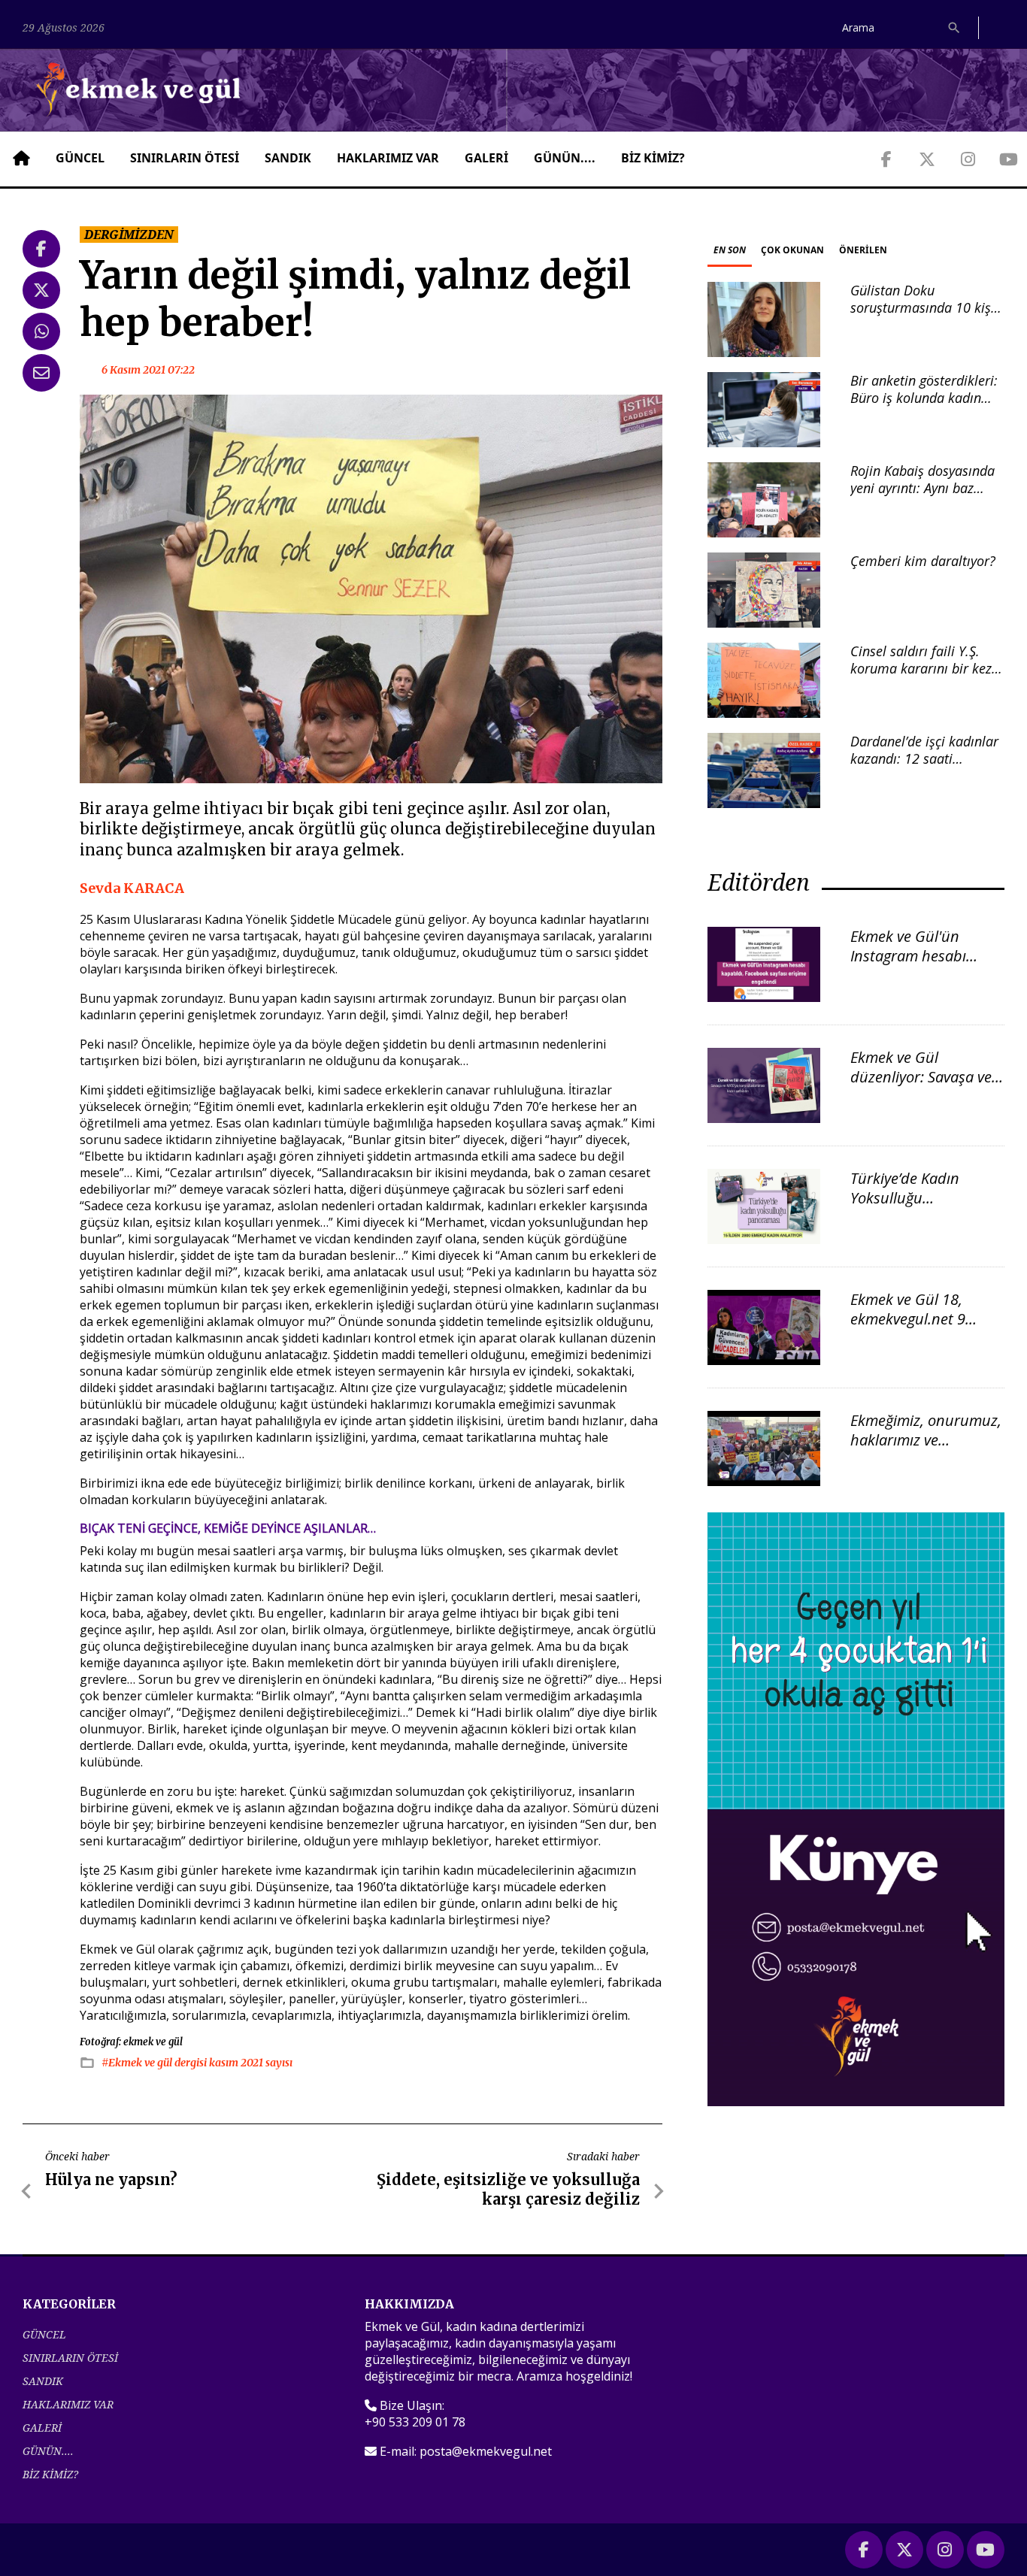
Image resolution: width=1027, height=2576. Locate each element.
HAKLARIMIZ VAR (388, 158)
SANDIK (288, 158)
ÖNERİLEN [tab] (863, 250)
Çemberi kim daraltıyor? (923, 561)
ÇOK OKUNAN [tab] (792, 250)
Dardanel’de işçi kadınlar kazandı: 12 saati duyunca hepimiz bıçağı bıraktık (924, 767)
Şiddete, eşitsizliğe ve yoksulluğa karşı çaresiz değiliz (508, 2189)
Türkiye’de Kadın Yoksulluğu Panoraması (905, 1198)
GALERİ (486, 158)
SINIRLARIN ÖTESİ (185, 158)
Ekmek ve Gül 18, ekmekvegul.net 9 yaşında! (908, 1319)
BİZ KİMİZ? (653, 158)
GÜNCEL (80, 158)
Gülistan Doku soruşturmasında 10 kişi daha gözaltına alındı (922, 308)
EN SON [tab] (730, 250)
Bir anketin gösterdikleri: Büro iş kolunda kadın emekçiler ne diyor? (924, 398)
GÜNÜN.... (565, 158)
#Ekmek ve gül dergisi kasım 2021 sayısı (197, 2063)
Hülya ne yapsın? (111, 2179)
